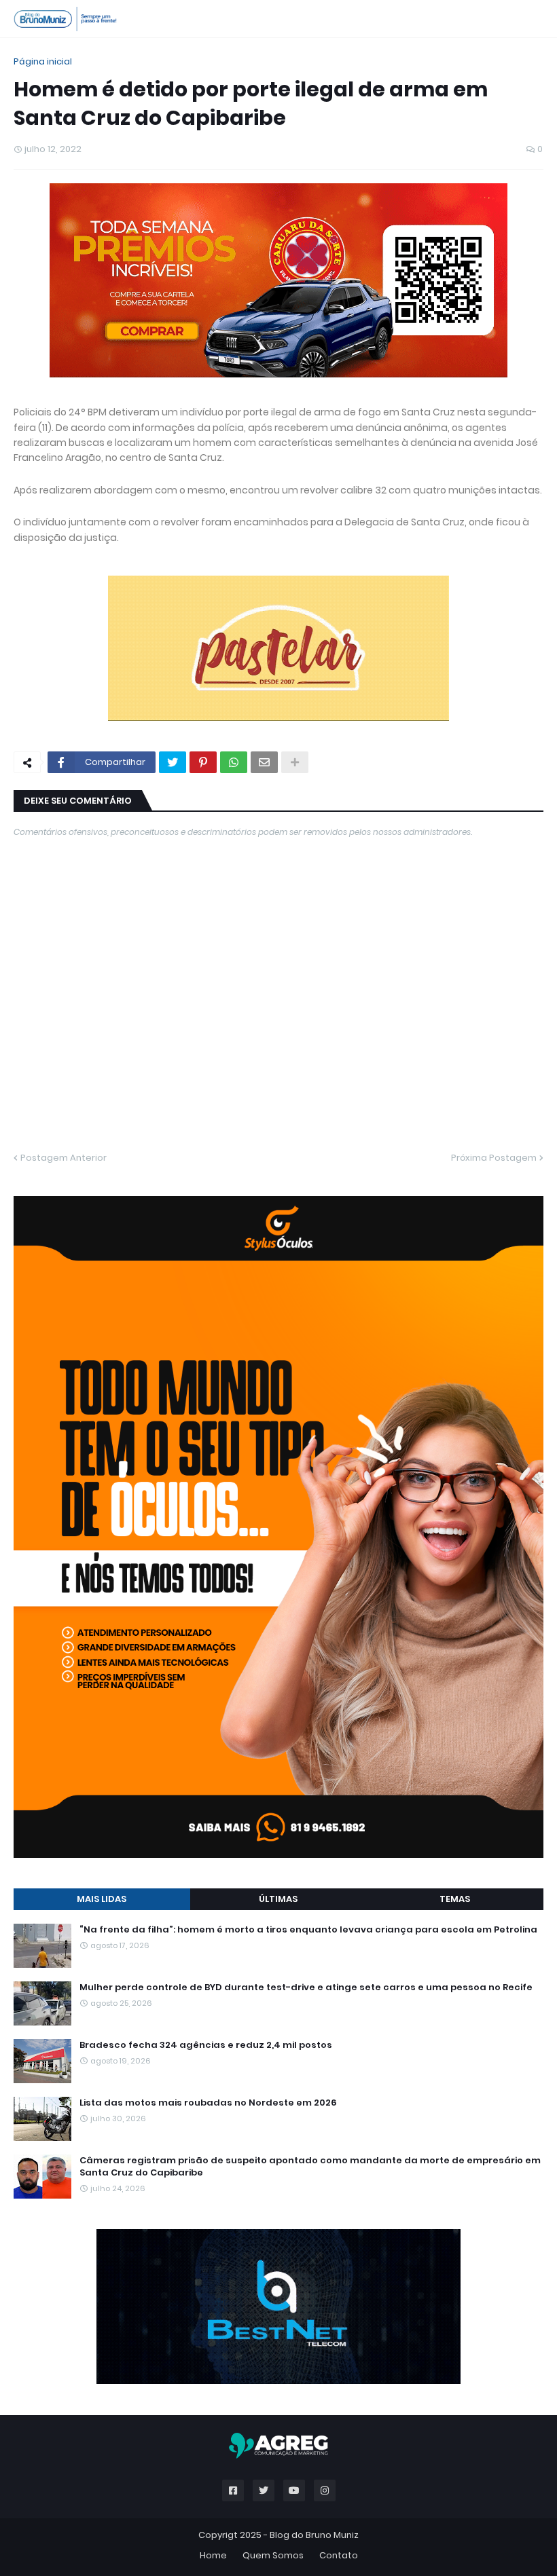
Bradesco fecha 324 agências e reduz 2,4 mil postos (206, 2045)
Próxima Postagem (494, 1158)
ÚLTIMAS (278, 1899)
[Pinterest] (203, 762)
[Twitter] (173, 762)
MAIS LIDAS (102, 1899)
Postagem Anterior (64, 1158)
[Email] (264, 762)
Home (213, 2555)
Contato (339, 2555)
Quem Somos (273, 2555)
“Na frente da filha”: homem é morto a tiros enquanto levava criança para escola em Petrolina (308, 1930)
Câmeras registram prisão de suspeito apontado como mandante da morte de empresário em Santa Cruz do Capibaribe (310, 2167)
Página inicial (43, 61)
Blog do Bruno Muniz (314, 2535)
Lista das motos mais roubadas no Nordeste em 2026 (208, 2103)
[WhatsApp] (234, 762)
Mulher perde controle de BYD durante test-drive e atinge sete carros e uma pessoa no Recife (306, 1987)
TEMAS (455, 1899)
